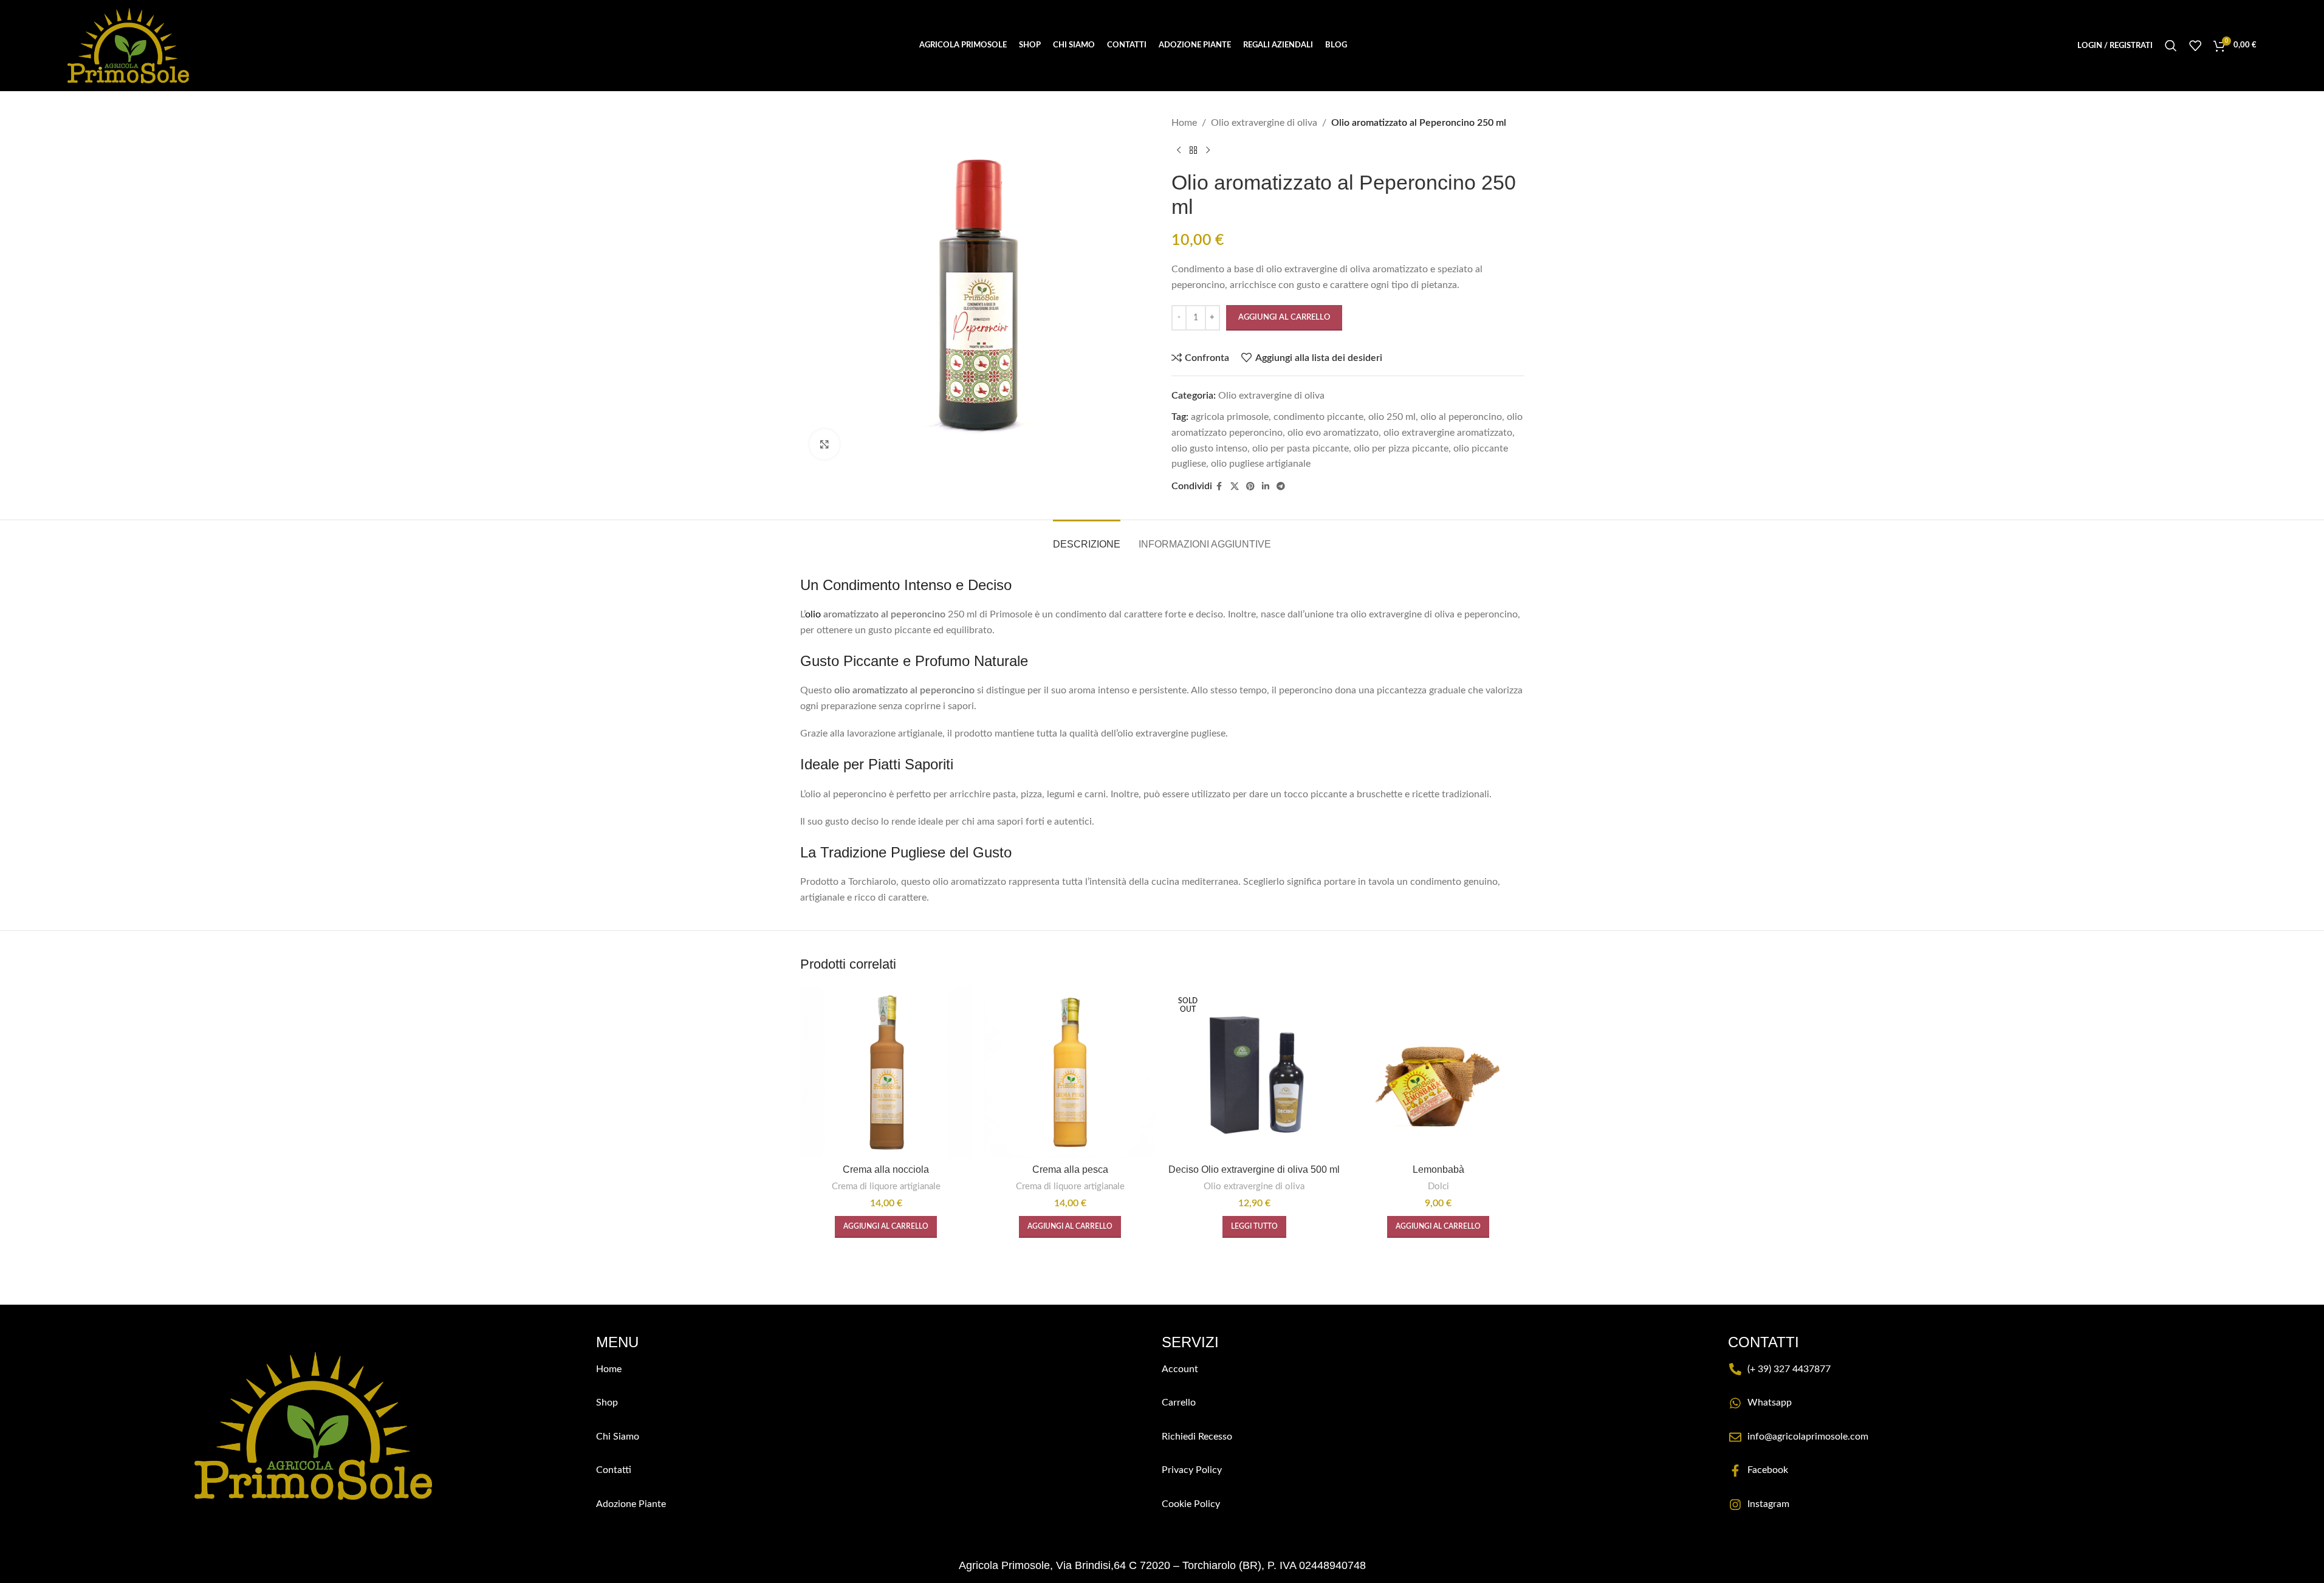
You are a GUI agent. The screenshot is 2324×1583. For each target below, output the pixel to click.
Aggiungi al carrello (1284, 318)
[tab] (1087, 538)
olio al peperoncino (1461, 417)
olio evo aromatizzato (1333, 433)
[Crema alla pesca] (1070, 1072)
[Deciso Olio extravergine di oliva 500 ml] (1254, 1072)
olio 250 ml (1392, 417)
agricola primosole (1230, 417)
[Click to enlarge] (824, 444)
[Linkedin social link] (1266, 487)
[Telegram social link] (1281, 487)
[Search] (2171, 46)
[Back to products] (1193, 151)
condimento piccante (1318, 417)
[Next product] (1208, 151)
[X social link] (1235, 487)
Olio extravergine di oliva (1264, 123)
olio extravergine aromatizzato (1448, 433)
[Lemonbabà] (1438, 1072)
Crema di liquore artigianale (886, 1186)
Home (1184, 123)
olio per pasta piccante (1301, 448)
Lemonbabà (1438, 1169)
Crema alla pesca (1070, 1169)
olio (813, 614)
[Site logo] (128, 45)
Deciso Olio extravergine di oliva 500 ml (1254, 1169)
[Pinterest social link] (1250, 487)
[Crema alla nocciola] (886, 1072)
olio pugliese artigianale (1261, 464)
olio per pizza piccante (1401, 448)
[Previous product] (1179, 151)
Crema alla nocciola (886, 1169)
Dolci (1438, 1186)
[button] (886, 1227)
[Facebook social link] (1219, 487)
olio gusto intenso (1209, 448)
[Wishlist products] (2195, 46)
